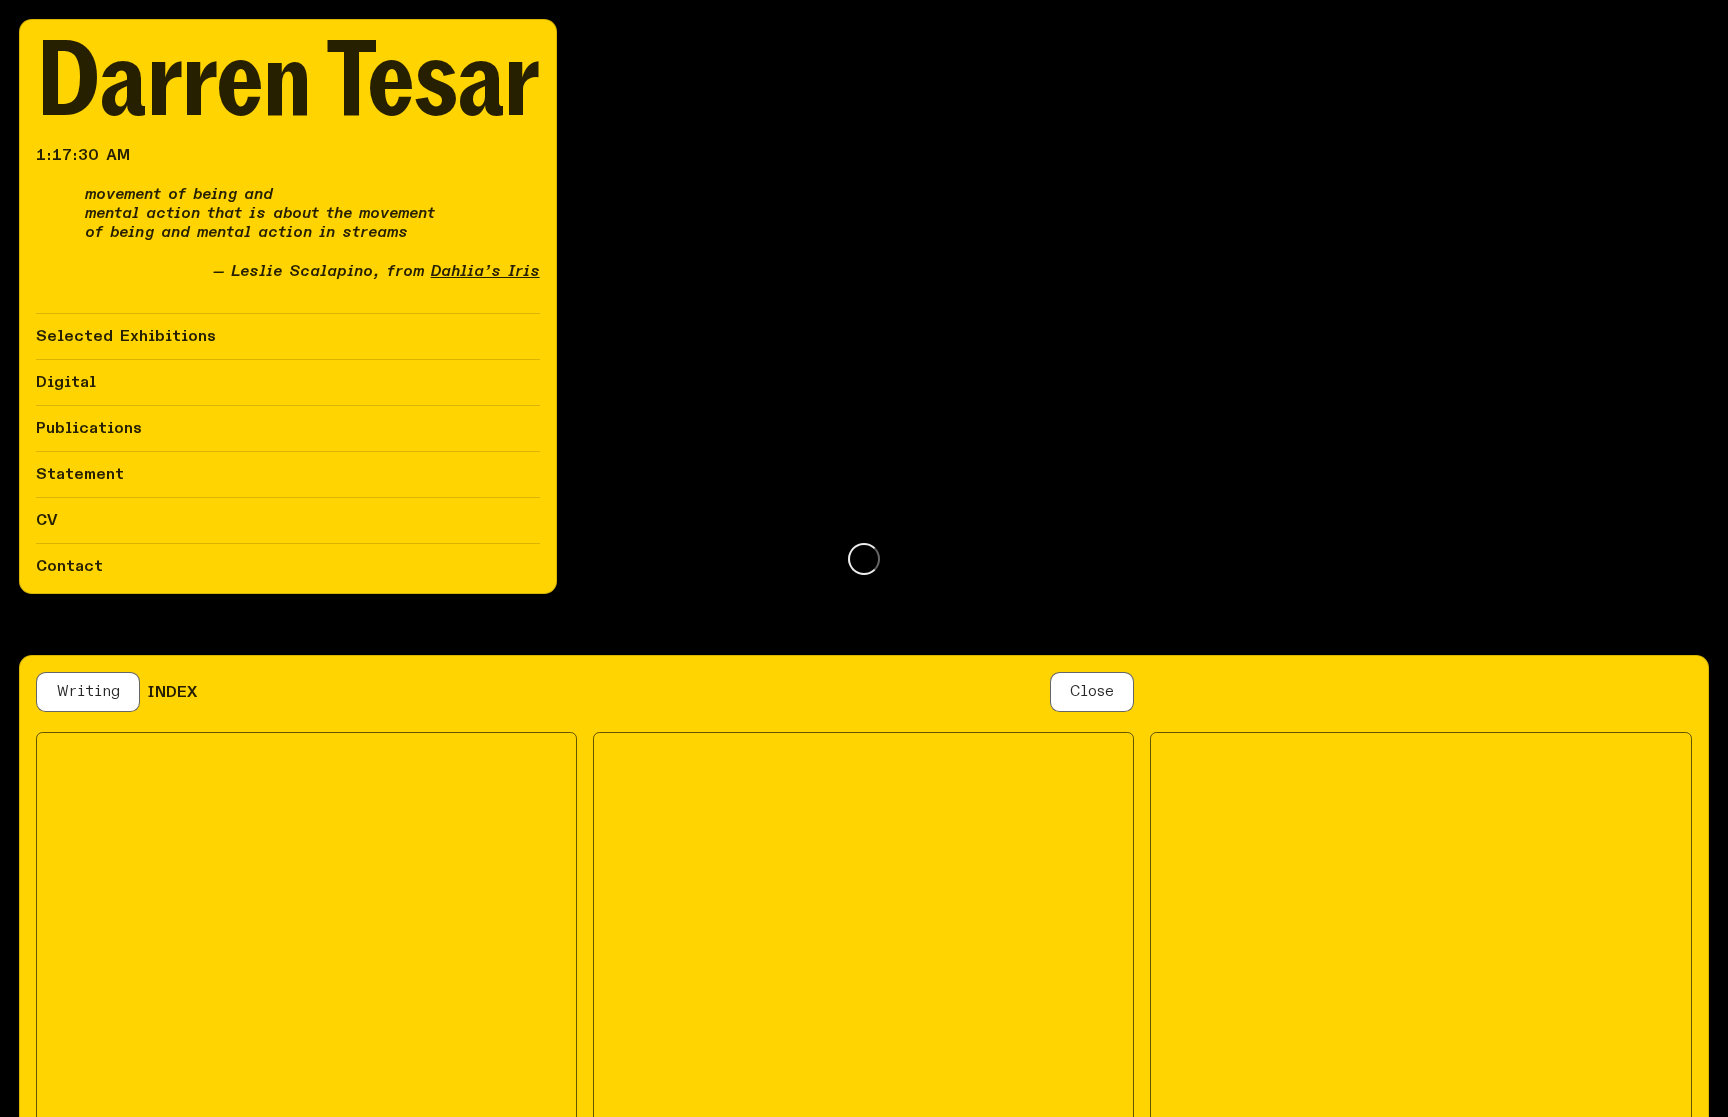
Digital (66, 382)
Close (1092, 691)
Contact (69, 566)
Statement (80, 474)
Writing (88, 691)
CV (46, 520)
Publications (89, 428)
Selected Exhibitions (126, 336)
